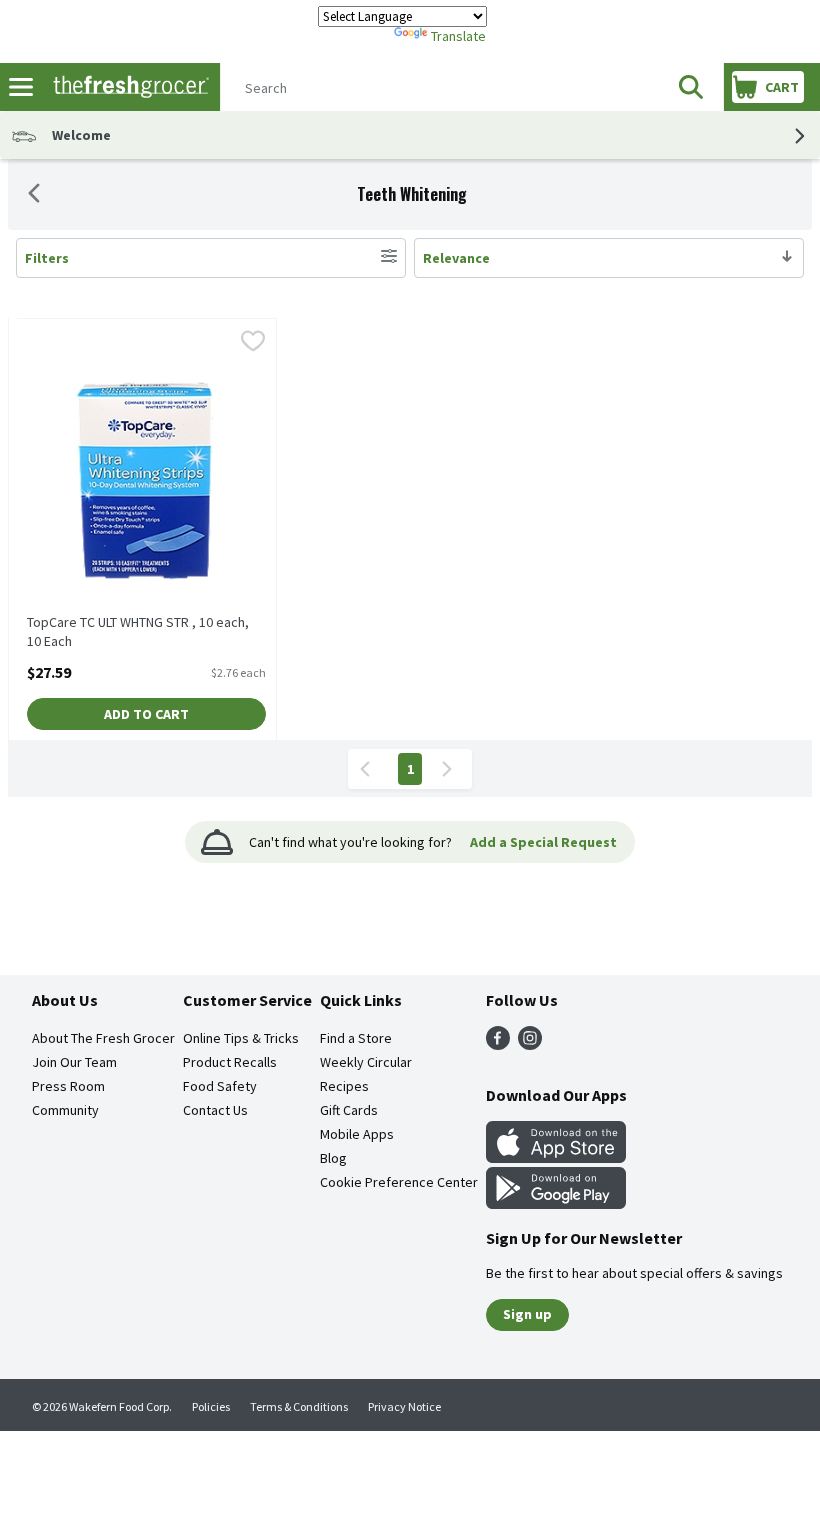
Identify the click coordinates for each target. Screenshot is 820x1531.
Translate (458, 36)
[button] (691, 87)
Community (65, 1110)
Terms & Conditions (299, 1406)
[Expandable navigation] (21, 87)
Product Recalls (230, 1062)
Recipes (344, 1086)
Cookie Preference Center (399, 1182)
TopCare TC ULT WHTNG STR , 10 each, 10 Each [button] (138, 632)
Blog (333, 1158)
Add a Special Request (543, 842)
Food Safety (220, 1086)
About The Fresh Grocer (103, 1038)
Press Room (68, 1086)
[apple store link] (556, 1157)
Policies (211, 1406)
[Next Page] (451, 769)
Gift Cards (349, 1110)
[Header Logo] (127, 87)
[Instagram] (530, 1044)
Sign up (527, 1314)
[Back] (34, 195)
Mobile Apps (357, 1134)
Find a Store (356, 1038)
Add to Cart (146, 714)
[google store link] (556, 1203)
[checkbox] (253, 343)
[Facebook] (498, 1044)
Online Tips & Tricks (241, 1038)
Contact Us (215, 1110)
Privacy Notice (404, 1406)
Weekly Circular (366, 1062)
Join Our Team (74, 1062)
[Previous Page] (369, 769)
